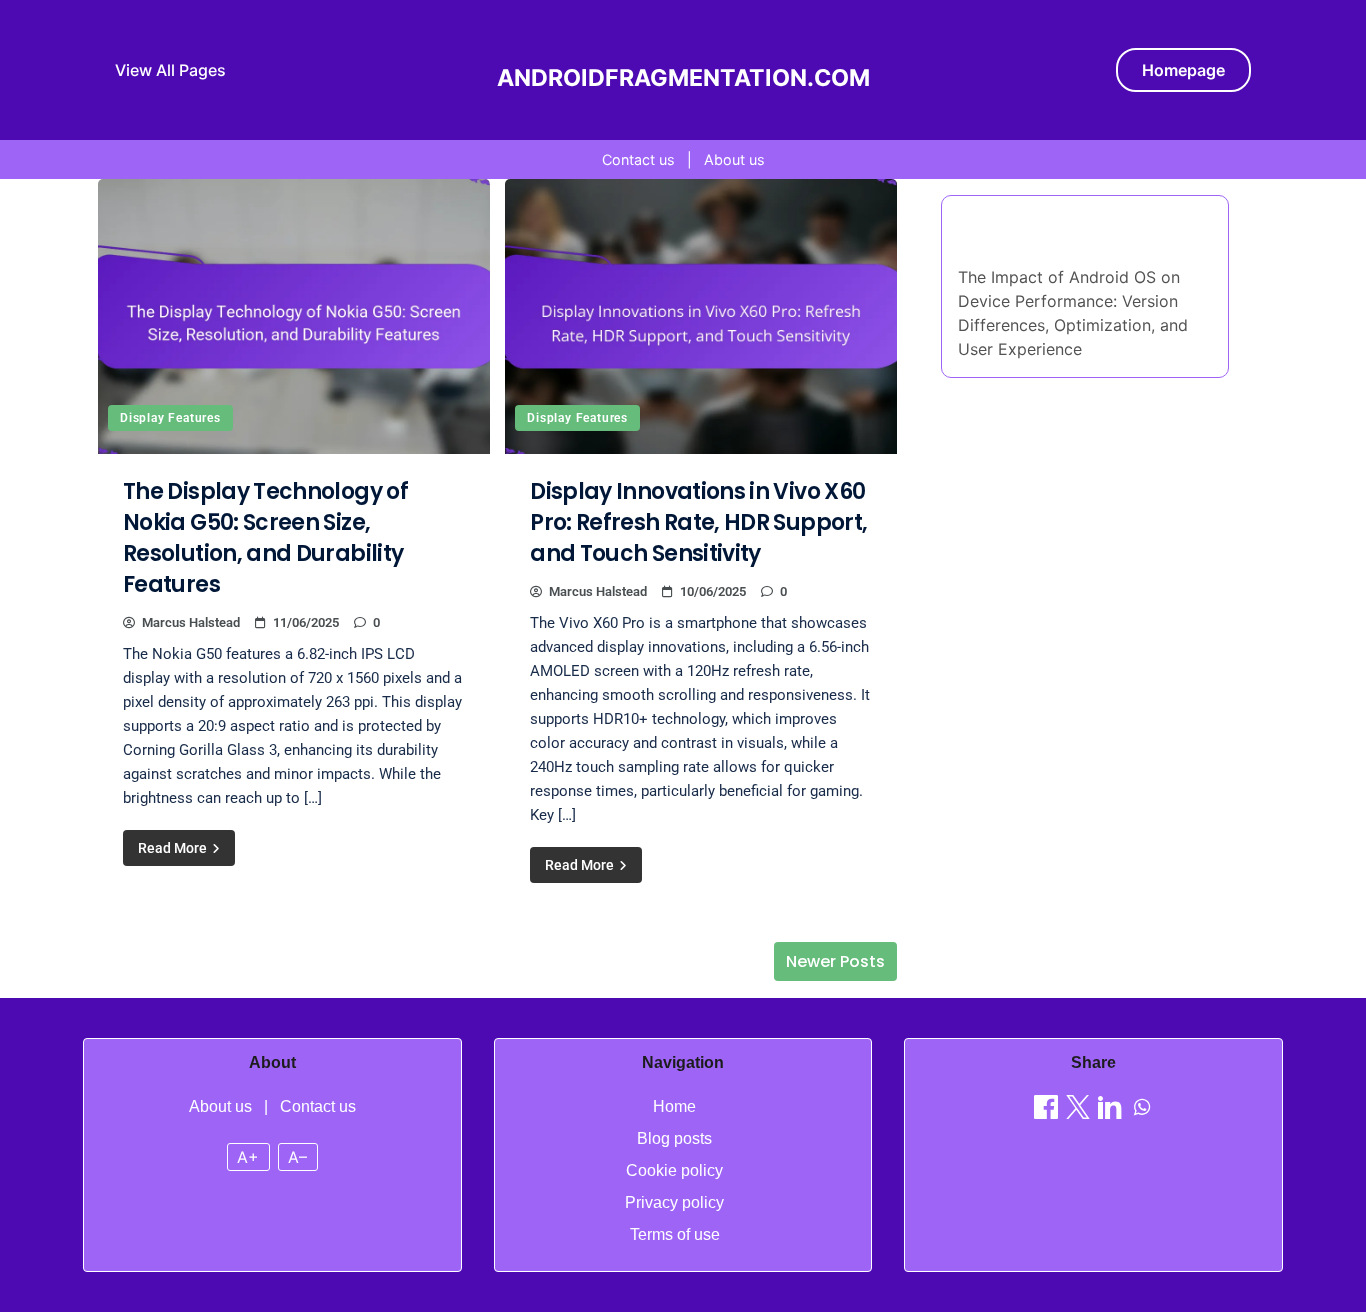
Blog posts (674, 1138)
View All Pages (170, 70)
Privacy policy (674, 1202)
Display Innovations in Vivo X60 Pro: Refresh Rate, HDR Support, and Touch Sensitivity (698, 522)
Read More (174, 848)
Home (674, 1106)
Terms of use (675, 1234)
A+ (248, 1157)
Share (1093, 1062)
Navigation (683, 1062)
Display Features (170, 418)
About (272, 1062)
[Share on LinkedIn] (1110, 1110)
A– (297, 1157)
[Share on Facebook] (1046, 1110)
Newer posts (835, 961)
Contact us (638, 159)
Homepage (1183, 70)
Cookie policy (674, 1170)
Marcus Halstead (191, 622)
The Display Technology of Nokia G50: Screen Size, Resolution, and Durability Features (265, 538)
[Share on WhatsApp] (1142, 1110)
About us (734, 159)
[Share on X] (1078, 1110)
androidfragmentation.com (683, 78)
